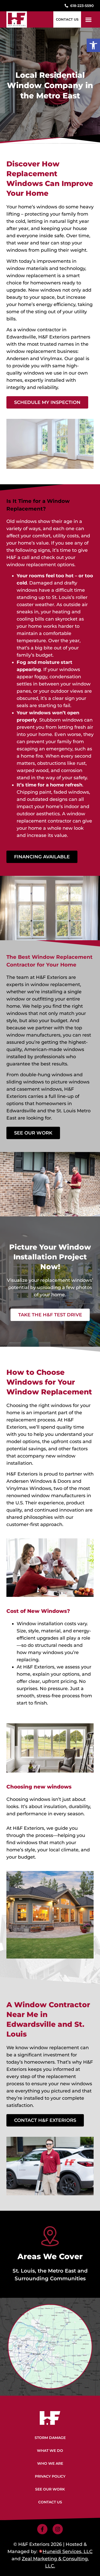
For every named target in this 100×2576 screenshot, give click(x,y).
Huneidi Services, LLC (68, 2552)
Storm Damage (50, 2438)
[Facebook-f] (42, 2529)
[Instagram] (58, 2529)
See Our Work (50, 2489)
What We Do (50, 2451)
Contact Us (50, 2502)
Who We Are (50, 2463)
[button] (93, 45)
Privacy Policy (50, 2476)
